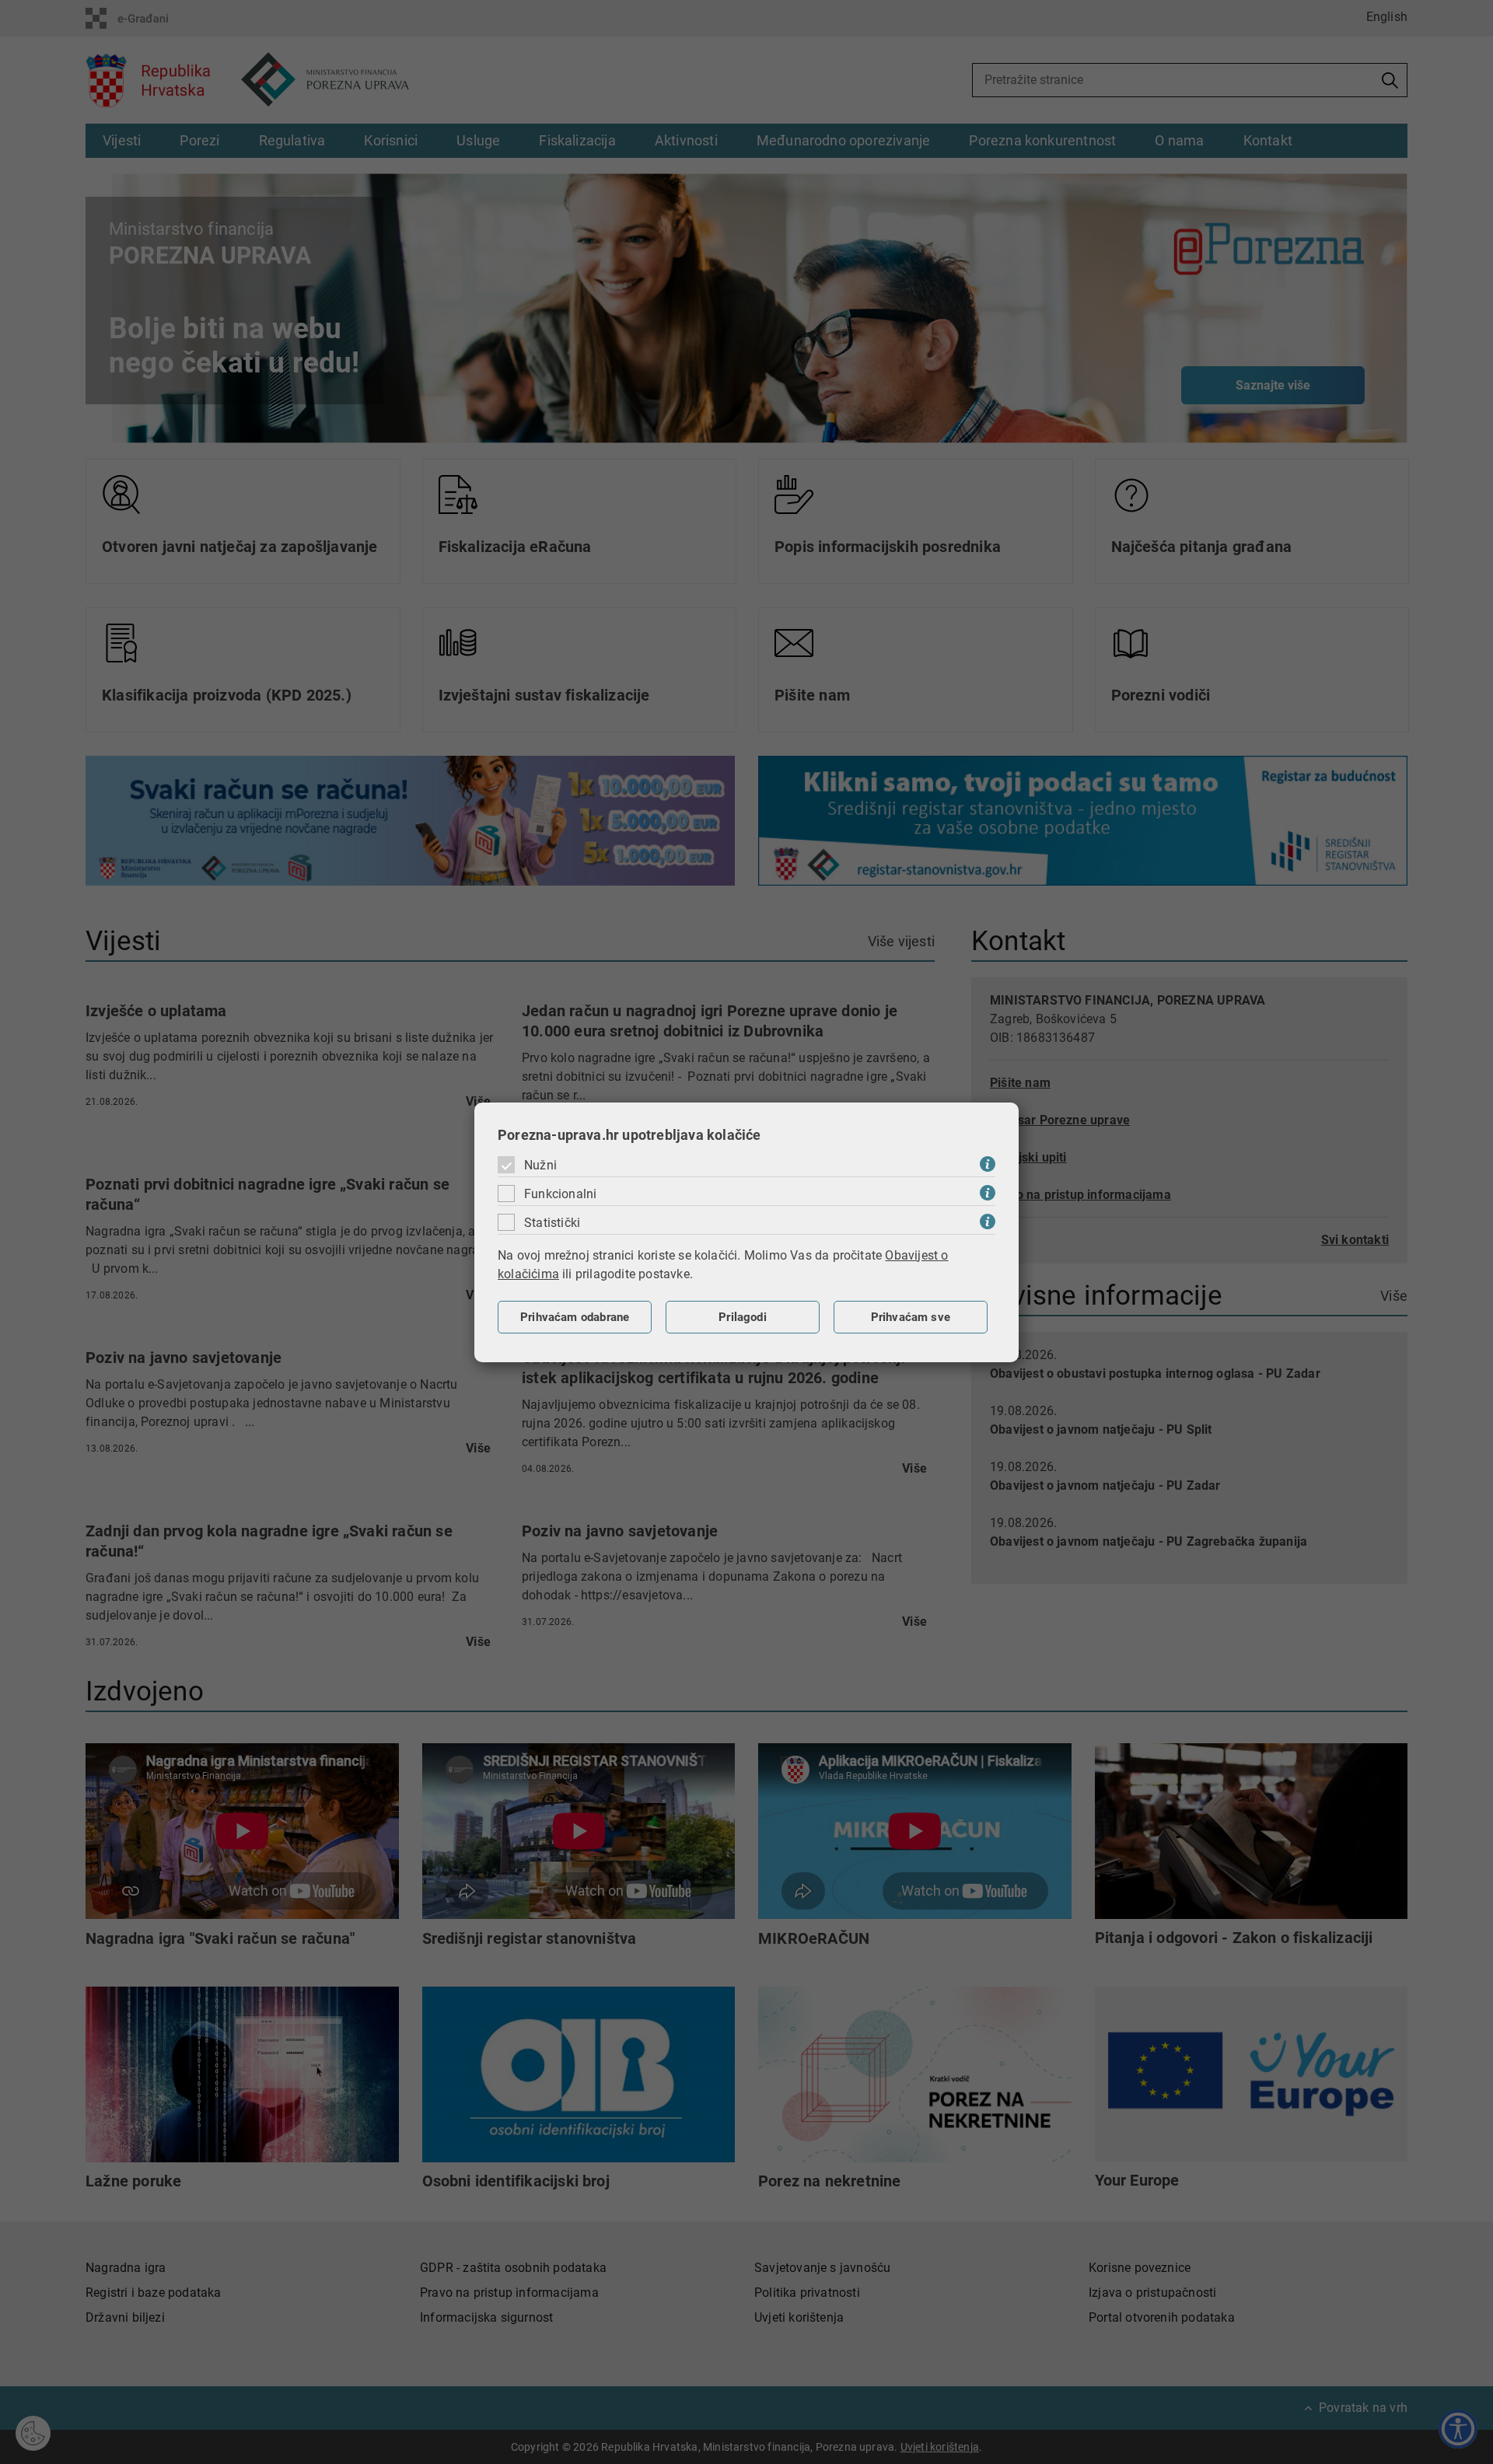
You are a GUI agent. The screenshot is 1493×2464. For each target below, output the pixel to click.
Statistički (552, 1223)
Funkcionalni (560, 1194)
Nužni (540, 1165)
